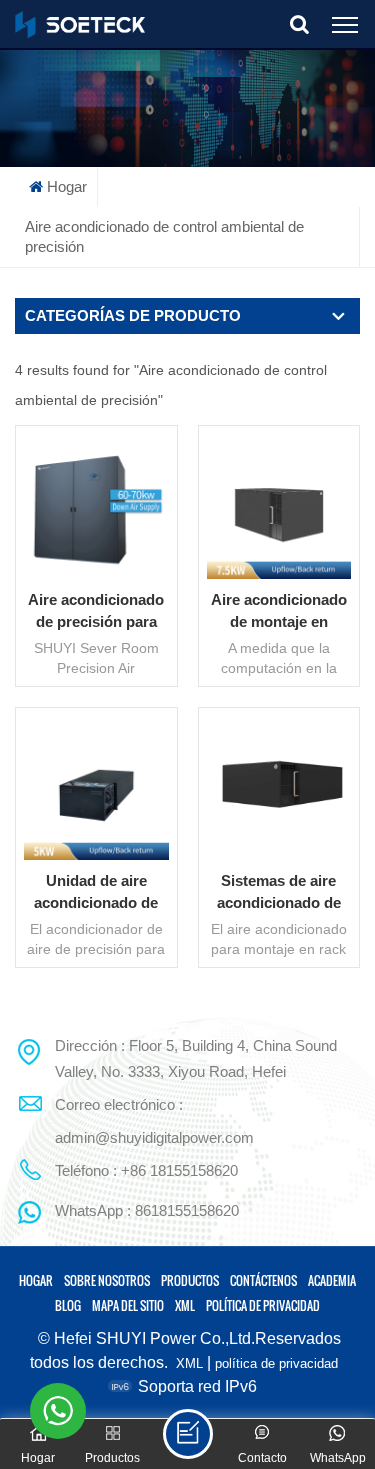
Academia (332, 1280)
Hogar (67, 186)
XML (185, 1305)
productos (190, 1280)
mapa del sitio (128, 1305)
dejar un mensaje (188, 1434)
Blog (68, 1305)
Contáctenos (263, 1280)
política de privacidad (263, 1305)
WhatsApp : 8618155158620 (147, 1210)
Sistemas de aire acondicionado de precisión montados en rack (278, 893)
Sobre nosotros (107, 1280)
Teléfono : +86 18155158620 (146, 1170)
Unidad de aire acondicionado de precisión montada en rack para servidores (96, 893)
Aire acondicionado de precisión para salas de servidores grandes (96, 612)
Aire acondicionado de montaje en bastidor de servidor (278, 612)
